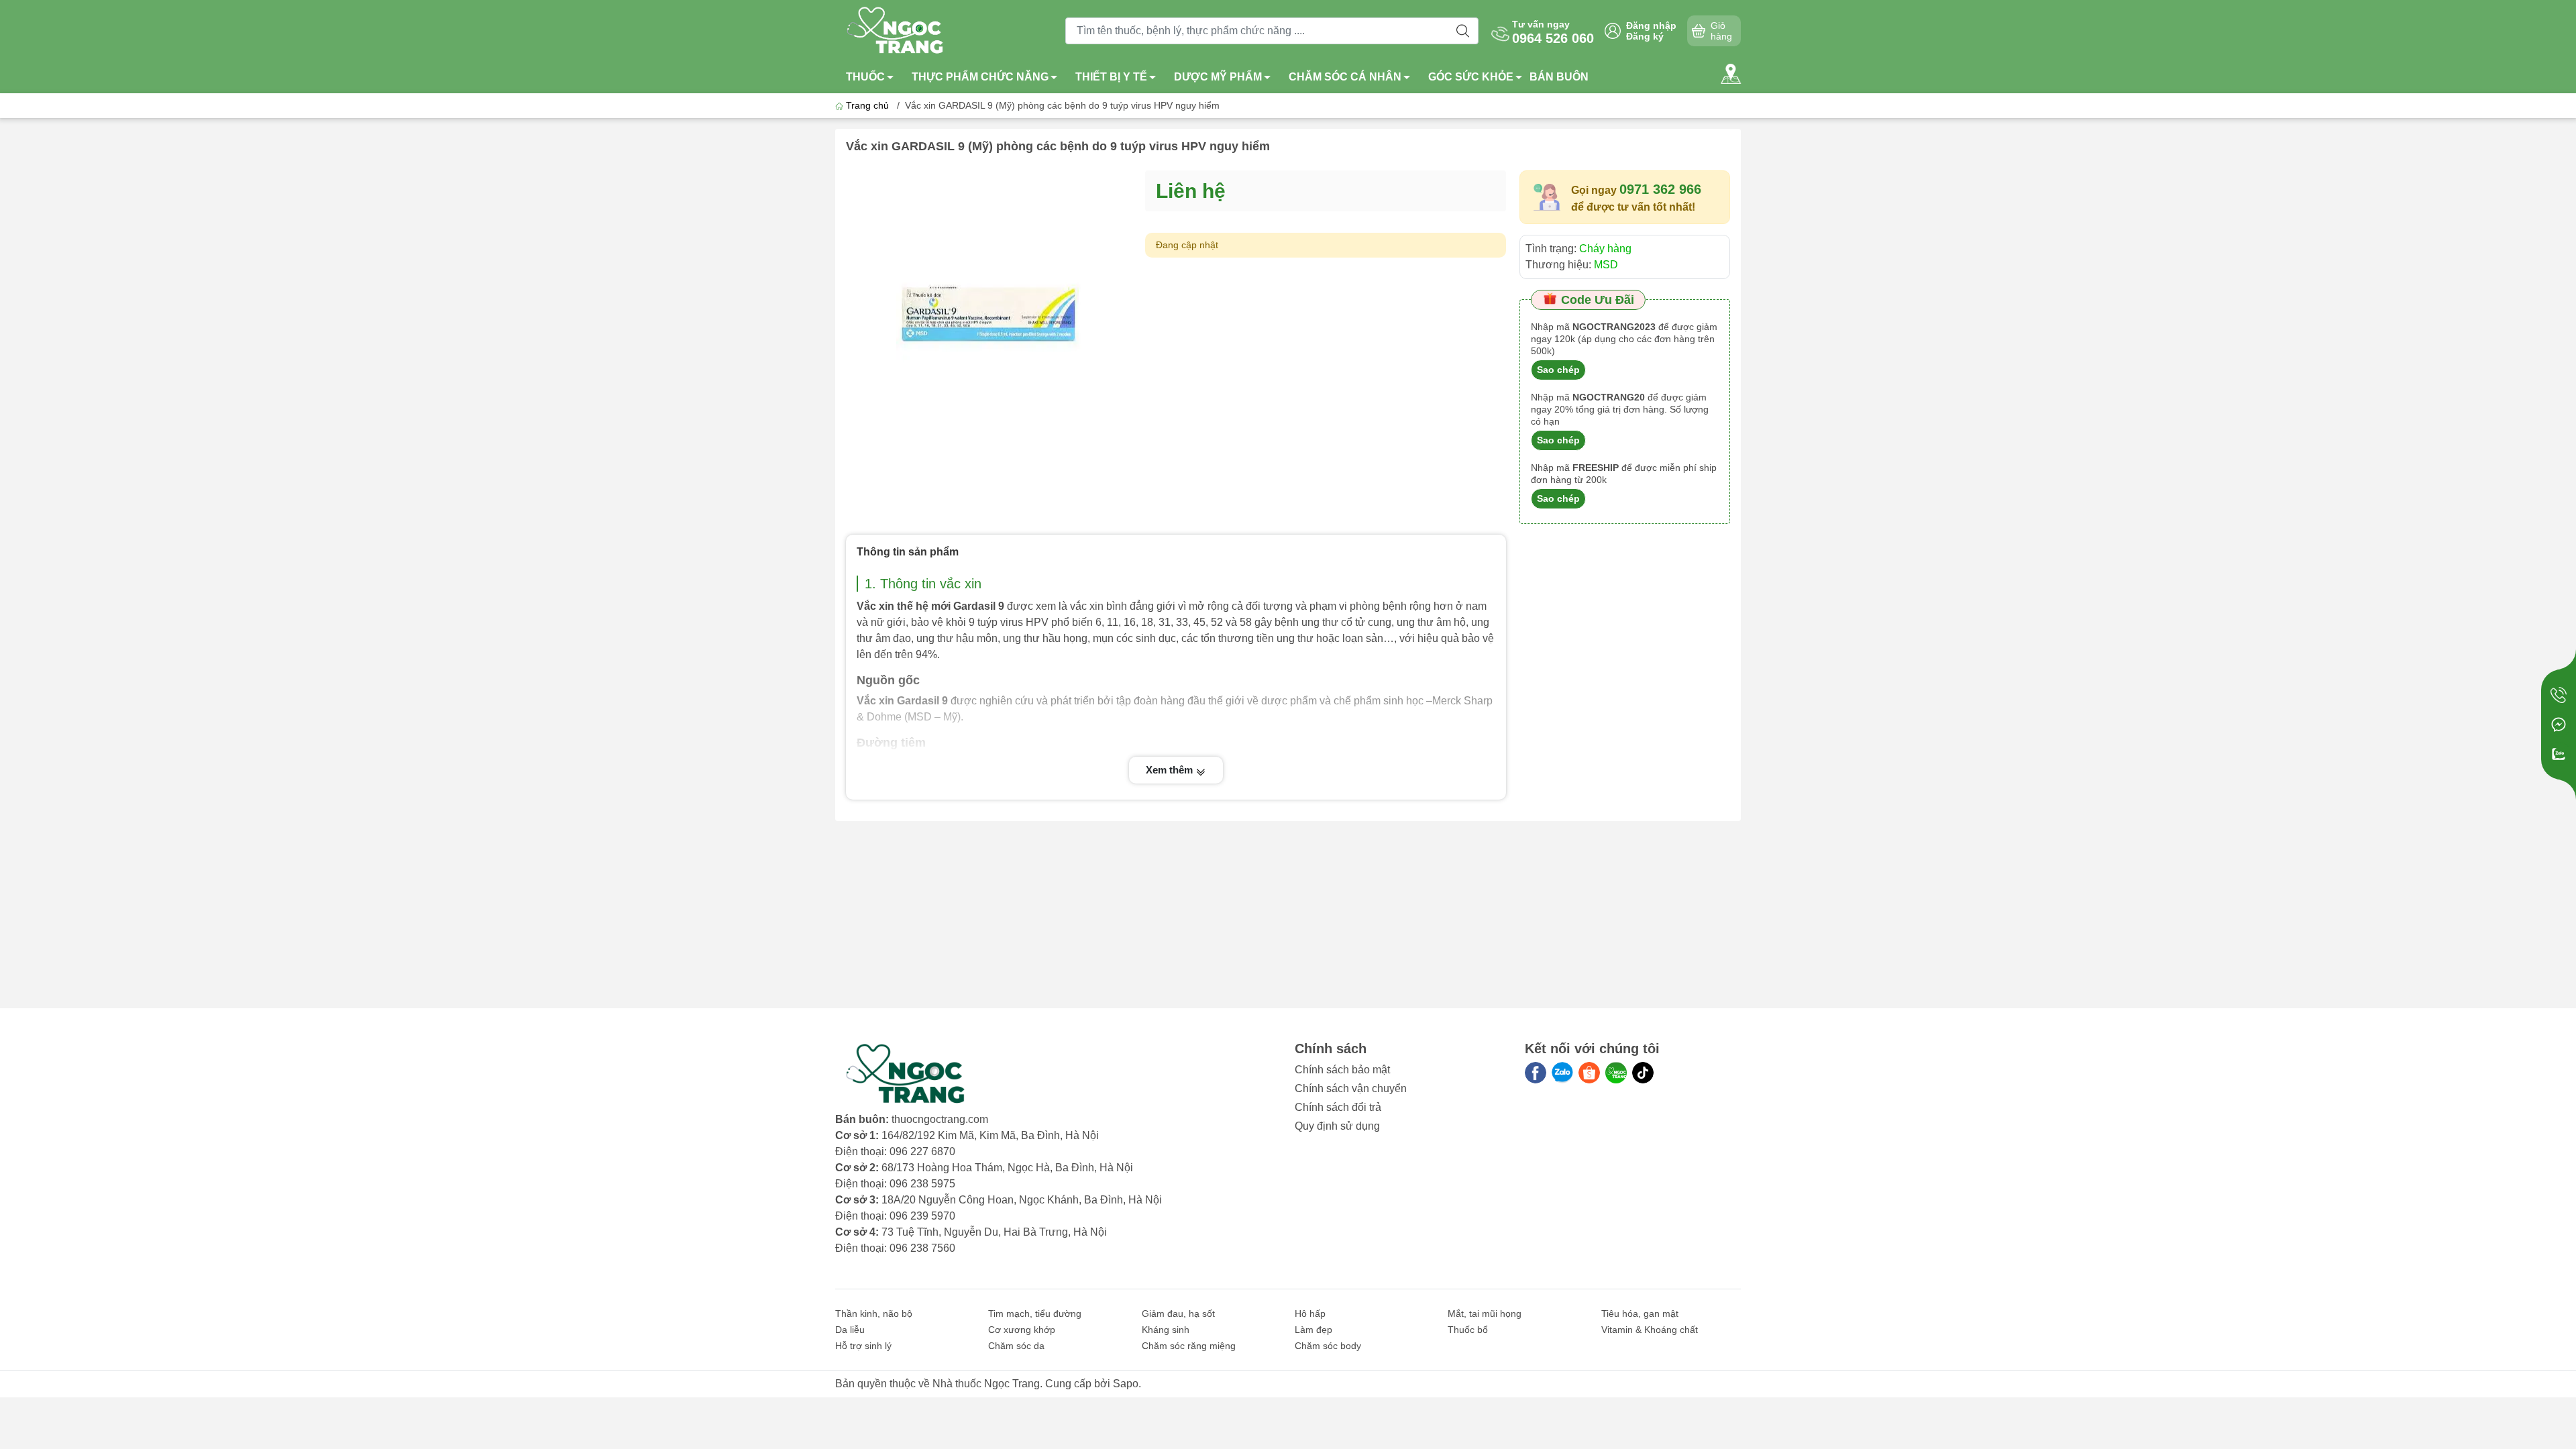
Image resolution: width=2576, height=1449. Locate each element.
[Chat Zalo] (2559, 754)
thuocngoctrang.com (940, 1119)
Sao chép (1558, 370)
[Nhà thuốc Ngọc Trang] (896, 30)
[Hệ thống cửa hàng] (1731, 74)
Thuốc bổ (1468, 1330)
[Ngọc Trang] (1616, 1073)
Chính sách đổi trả (1338, 1107)
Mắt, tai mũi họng (1485, 1313)
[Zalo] (1562, 1073)
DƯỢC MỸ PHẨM (1218, 77)
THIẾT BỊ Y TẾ (1111, 77)
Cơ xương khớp (1022, 1330)
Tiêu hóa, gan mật (1640, 1313)
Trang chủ (867, 105)
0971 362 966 (1660, 189)
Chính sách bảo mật (1342, 1070)
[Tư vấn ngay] (2559, 695)
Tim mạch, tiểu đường (1035, 1313)
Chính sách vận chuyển (1351, 1088)
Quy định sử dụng (1337, 1126)
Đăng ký (1645, 36)
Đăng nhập (1651, 25)
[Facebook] (1536, 1073)
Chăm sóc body (1328, 1346)
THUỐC (865, 77)
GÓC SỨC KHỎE (1471, 77)
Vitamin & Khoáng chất (1650, 1330)
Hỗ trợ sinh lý (863, 1346)
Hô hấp (1310, 1313)
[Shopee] (1589, 1073)
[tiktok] (1643, 1073)
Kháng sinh (1166, 1330)
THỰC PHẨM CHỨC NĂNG (980, 77)
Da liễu (850, 1330)
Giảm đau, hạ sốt (1178, 1313)
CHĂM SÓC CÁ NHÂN (1345, 77)
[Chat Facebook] (2559, 724)
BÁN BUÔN (1559, 77)
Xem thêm (1171, 770)
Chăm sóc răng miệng (1189, 1346)
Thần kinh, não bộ (874, 1313)
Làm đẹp (1313, 1330)
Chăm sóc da (1016, 1346)
